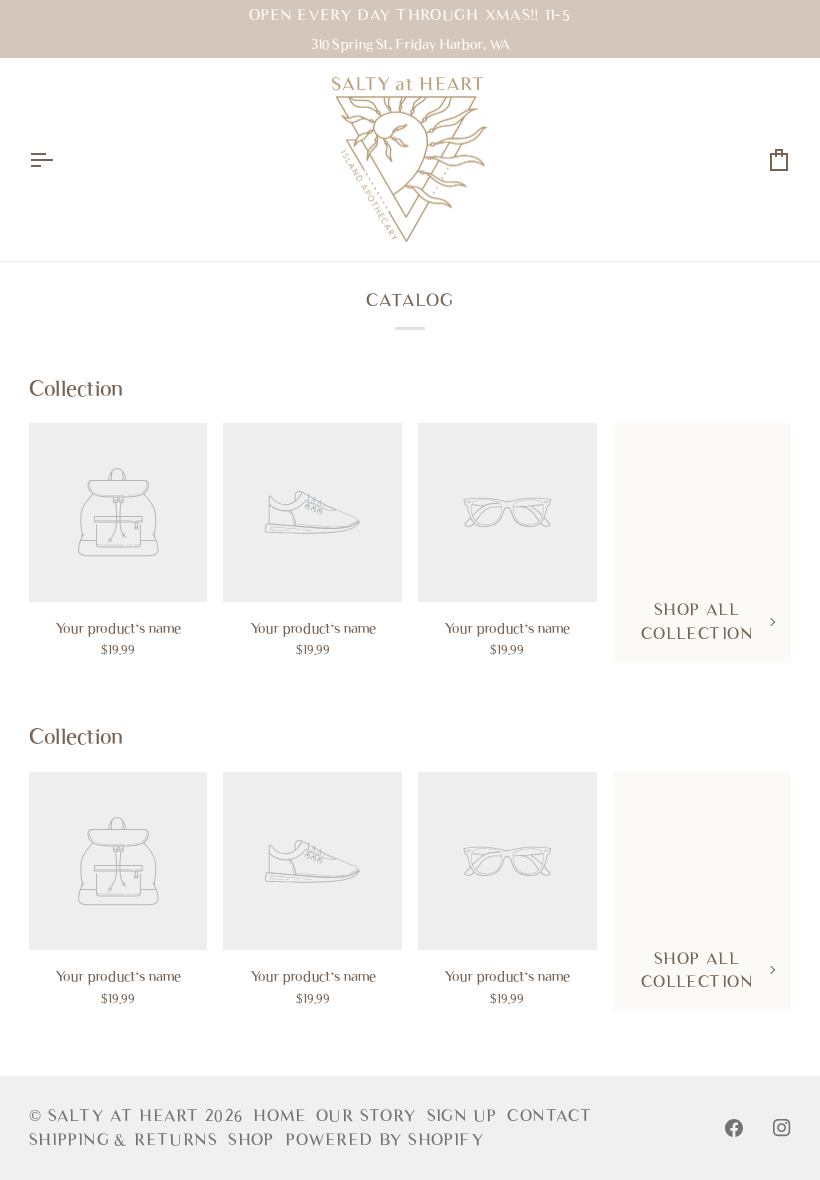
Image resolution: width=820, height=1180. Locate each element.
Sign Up (462, 1115)
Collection (76, 388)
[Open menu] (59, 160)
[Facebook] (734, 1128)
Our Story (366, 1115)
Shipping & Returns (123, 1139)
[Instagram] (782, 1128)
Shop (251, 1139)
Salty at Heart (126, 1115)
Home (279, 1115)
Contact (549, 1115)
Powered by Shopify (384, 1139)
